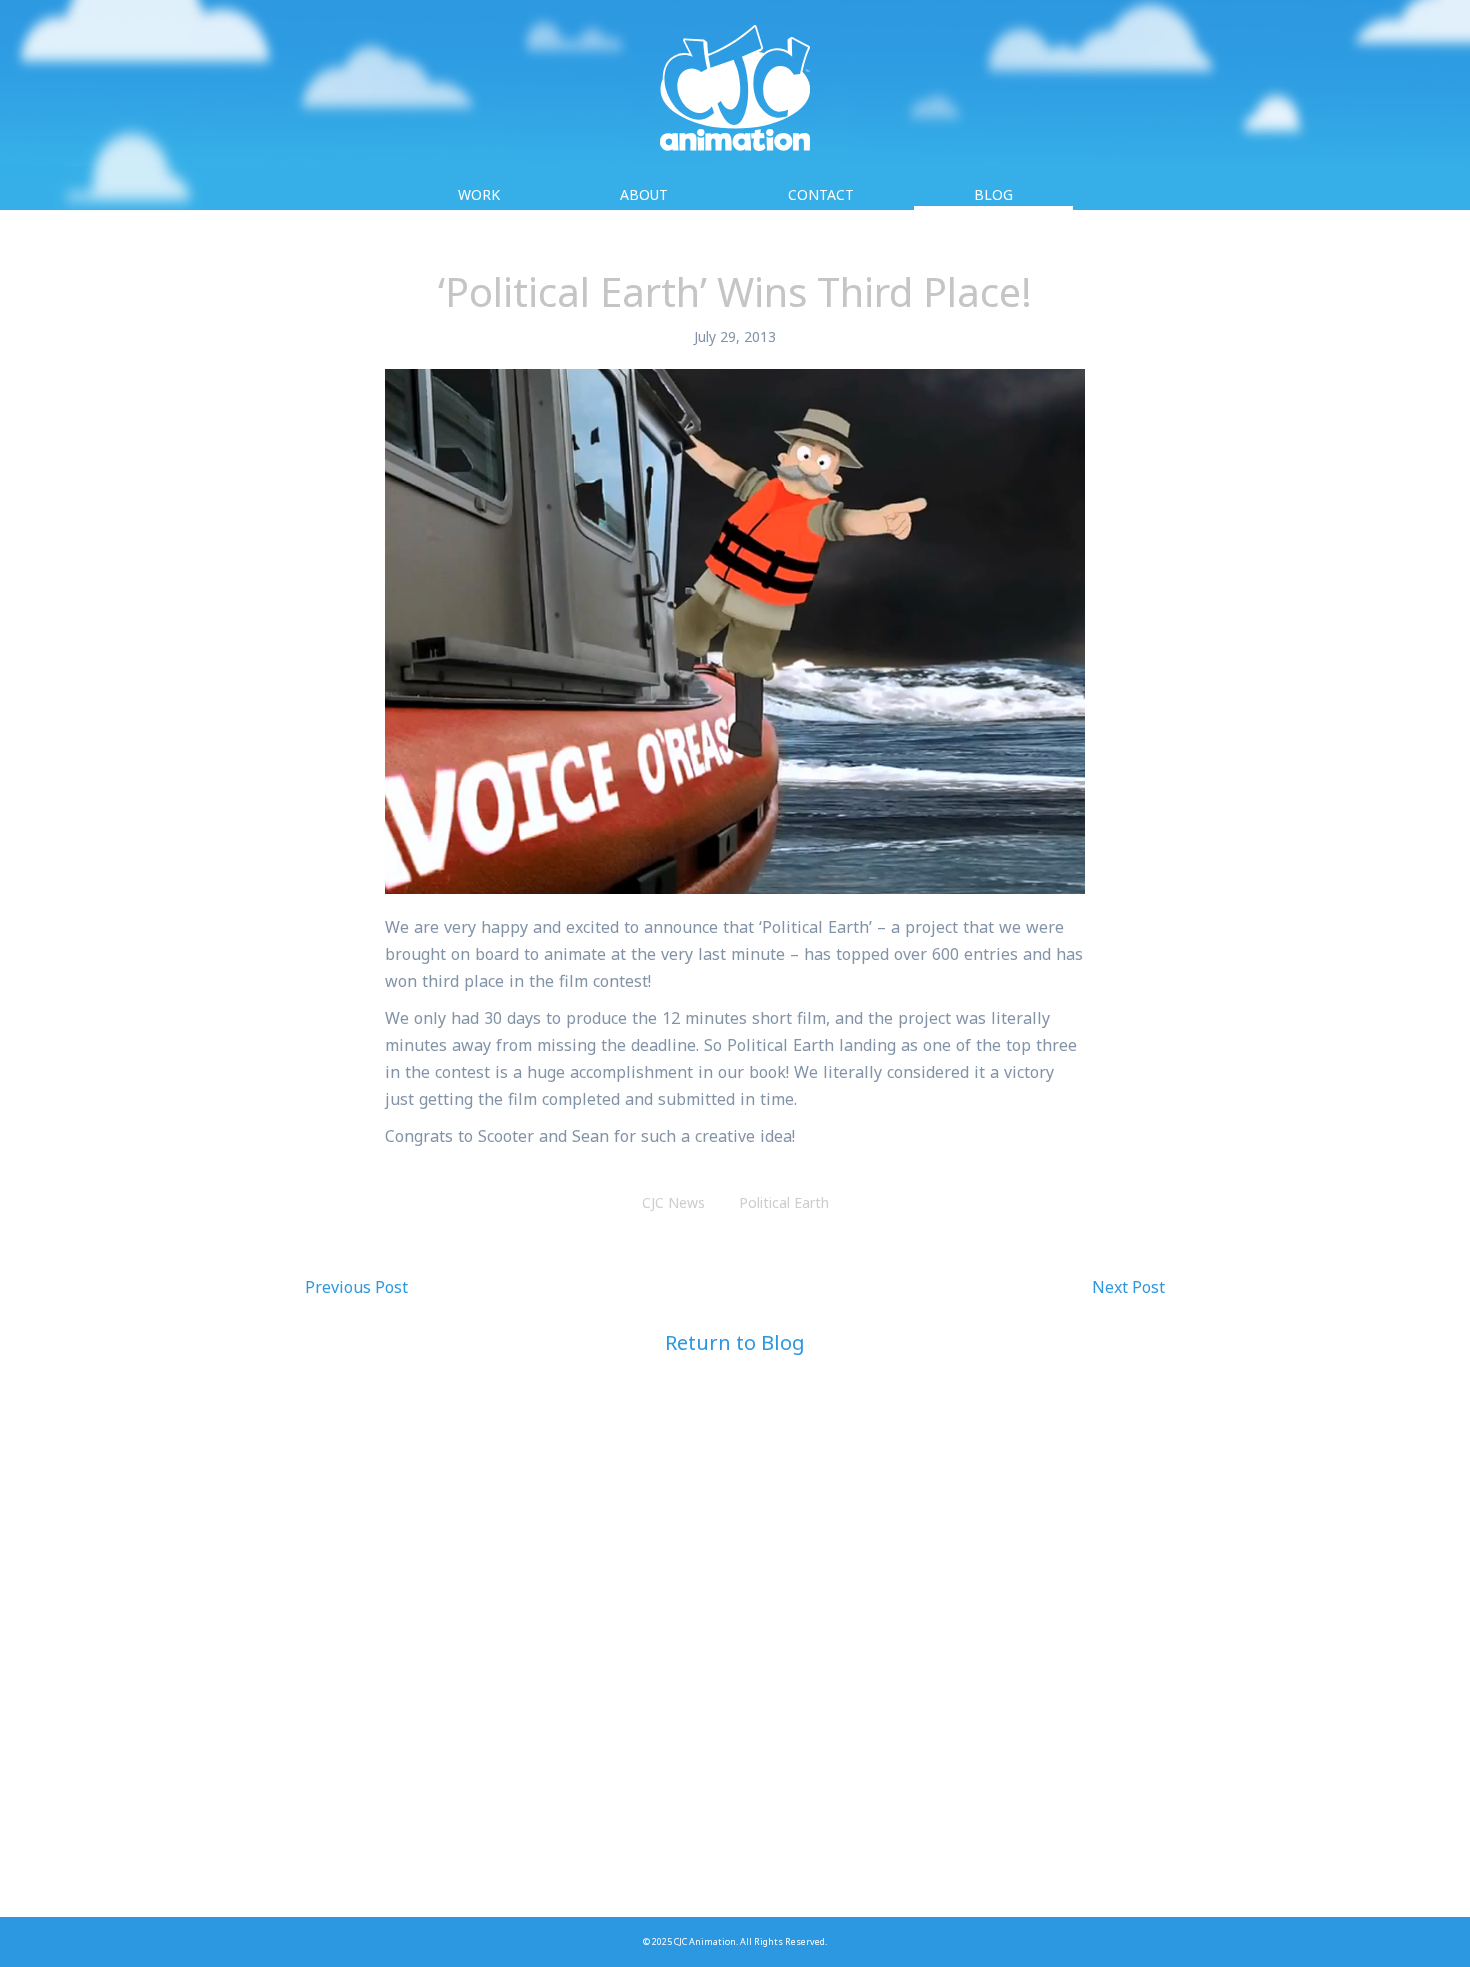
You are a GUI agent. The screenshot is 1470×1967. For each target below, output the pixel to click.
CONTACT (821, 194)
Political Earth (784, 1202)
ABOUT (644, 194)
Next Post (1128, 1287)
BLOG (993, 194)
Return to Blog (735, 1342)
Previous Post (356, 1287)
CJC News (673, 1202)
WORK (479, 194)
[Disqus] (735, 1660)
